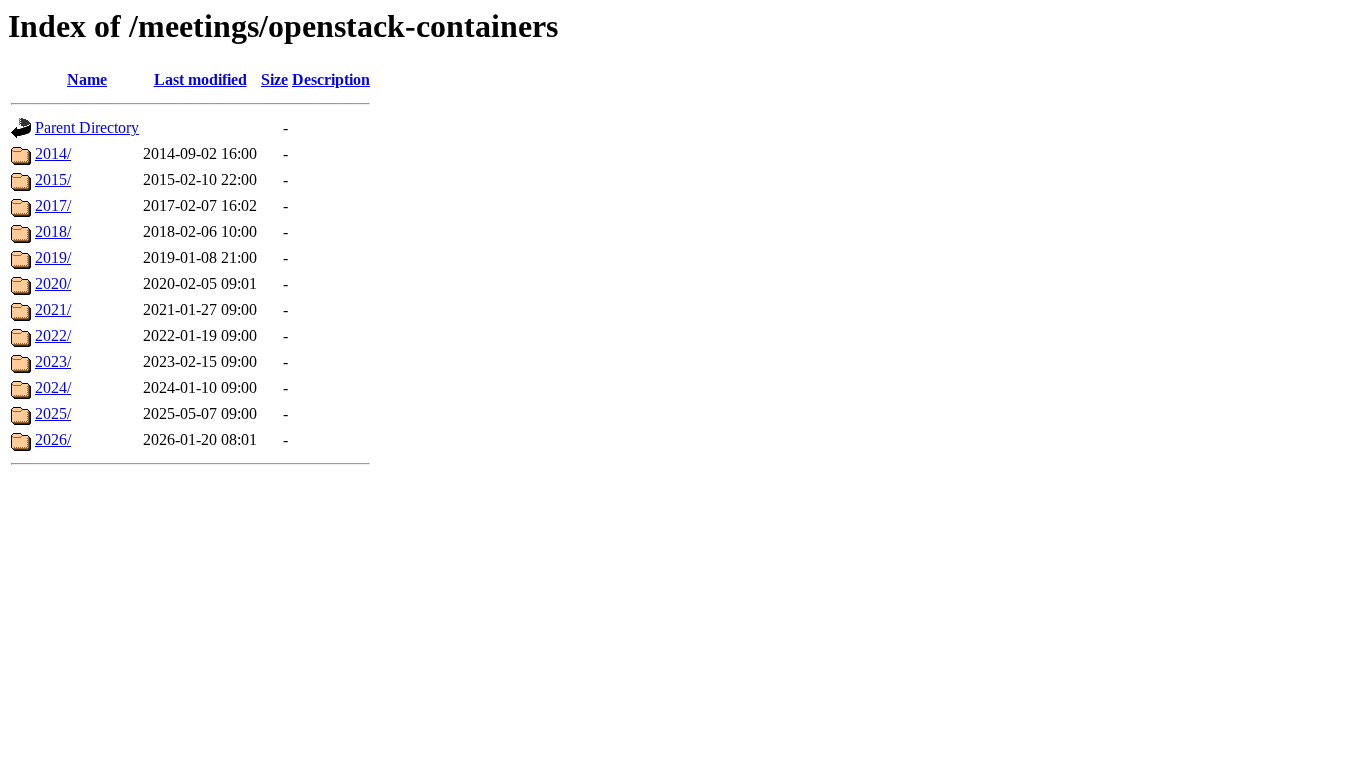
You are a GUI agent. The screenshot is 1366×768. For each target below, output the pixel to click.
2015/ (53, 179)
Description (331, 79)
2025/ (53, 413)
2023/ (53, 361)
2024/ (53, 387)
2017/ (53, 205)
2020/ (53, 283)
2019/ (53, 257)
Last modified (200, 79)
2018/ (53, 231)
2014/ (53, 153)
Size (274, 79)
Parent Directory (87, 127)
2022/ (53, 335)
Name (87, 79)
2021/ (53, 309)
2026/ (53, 439)
